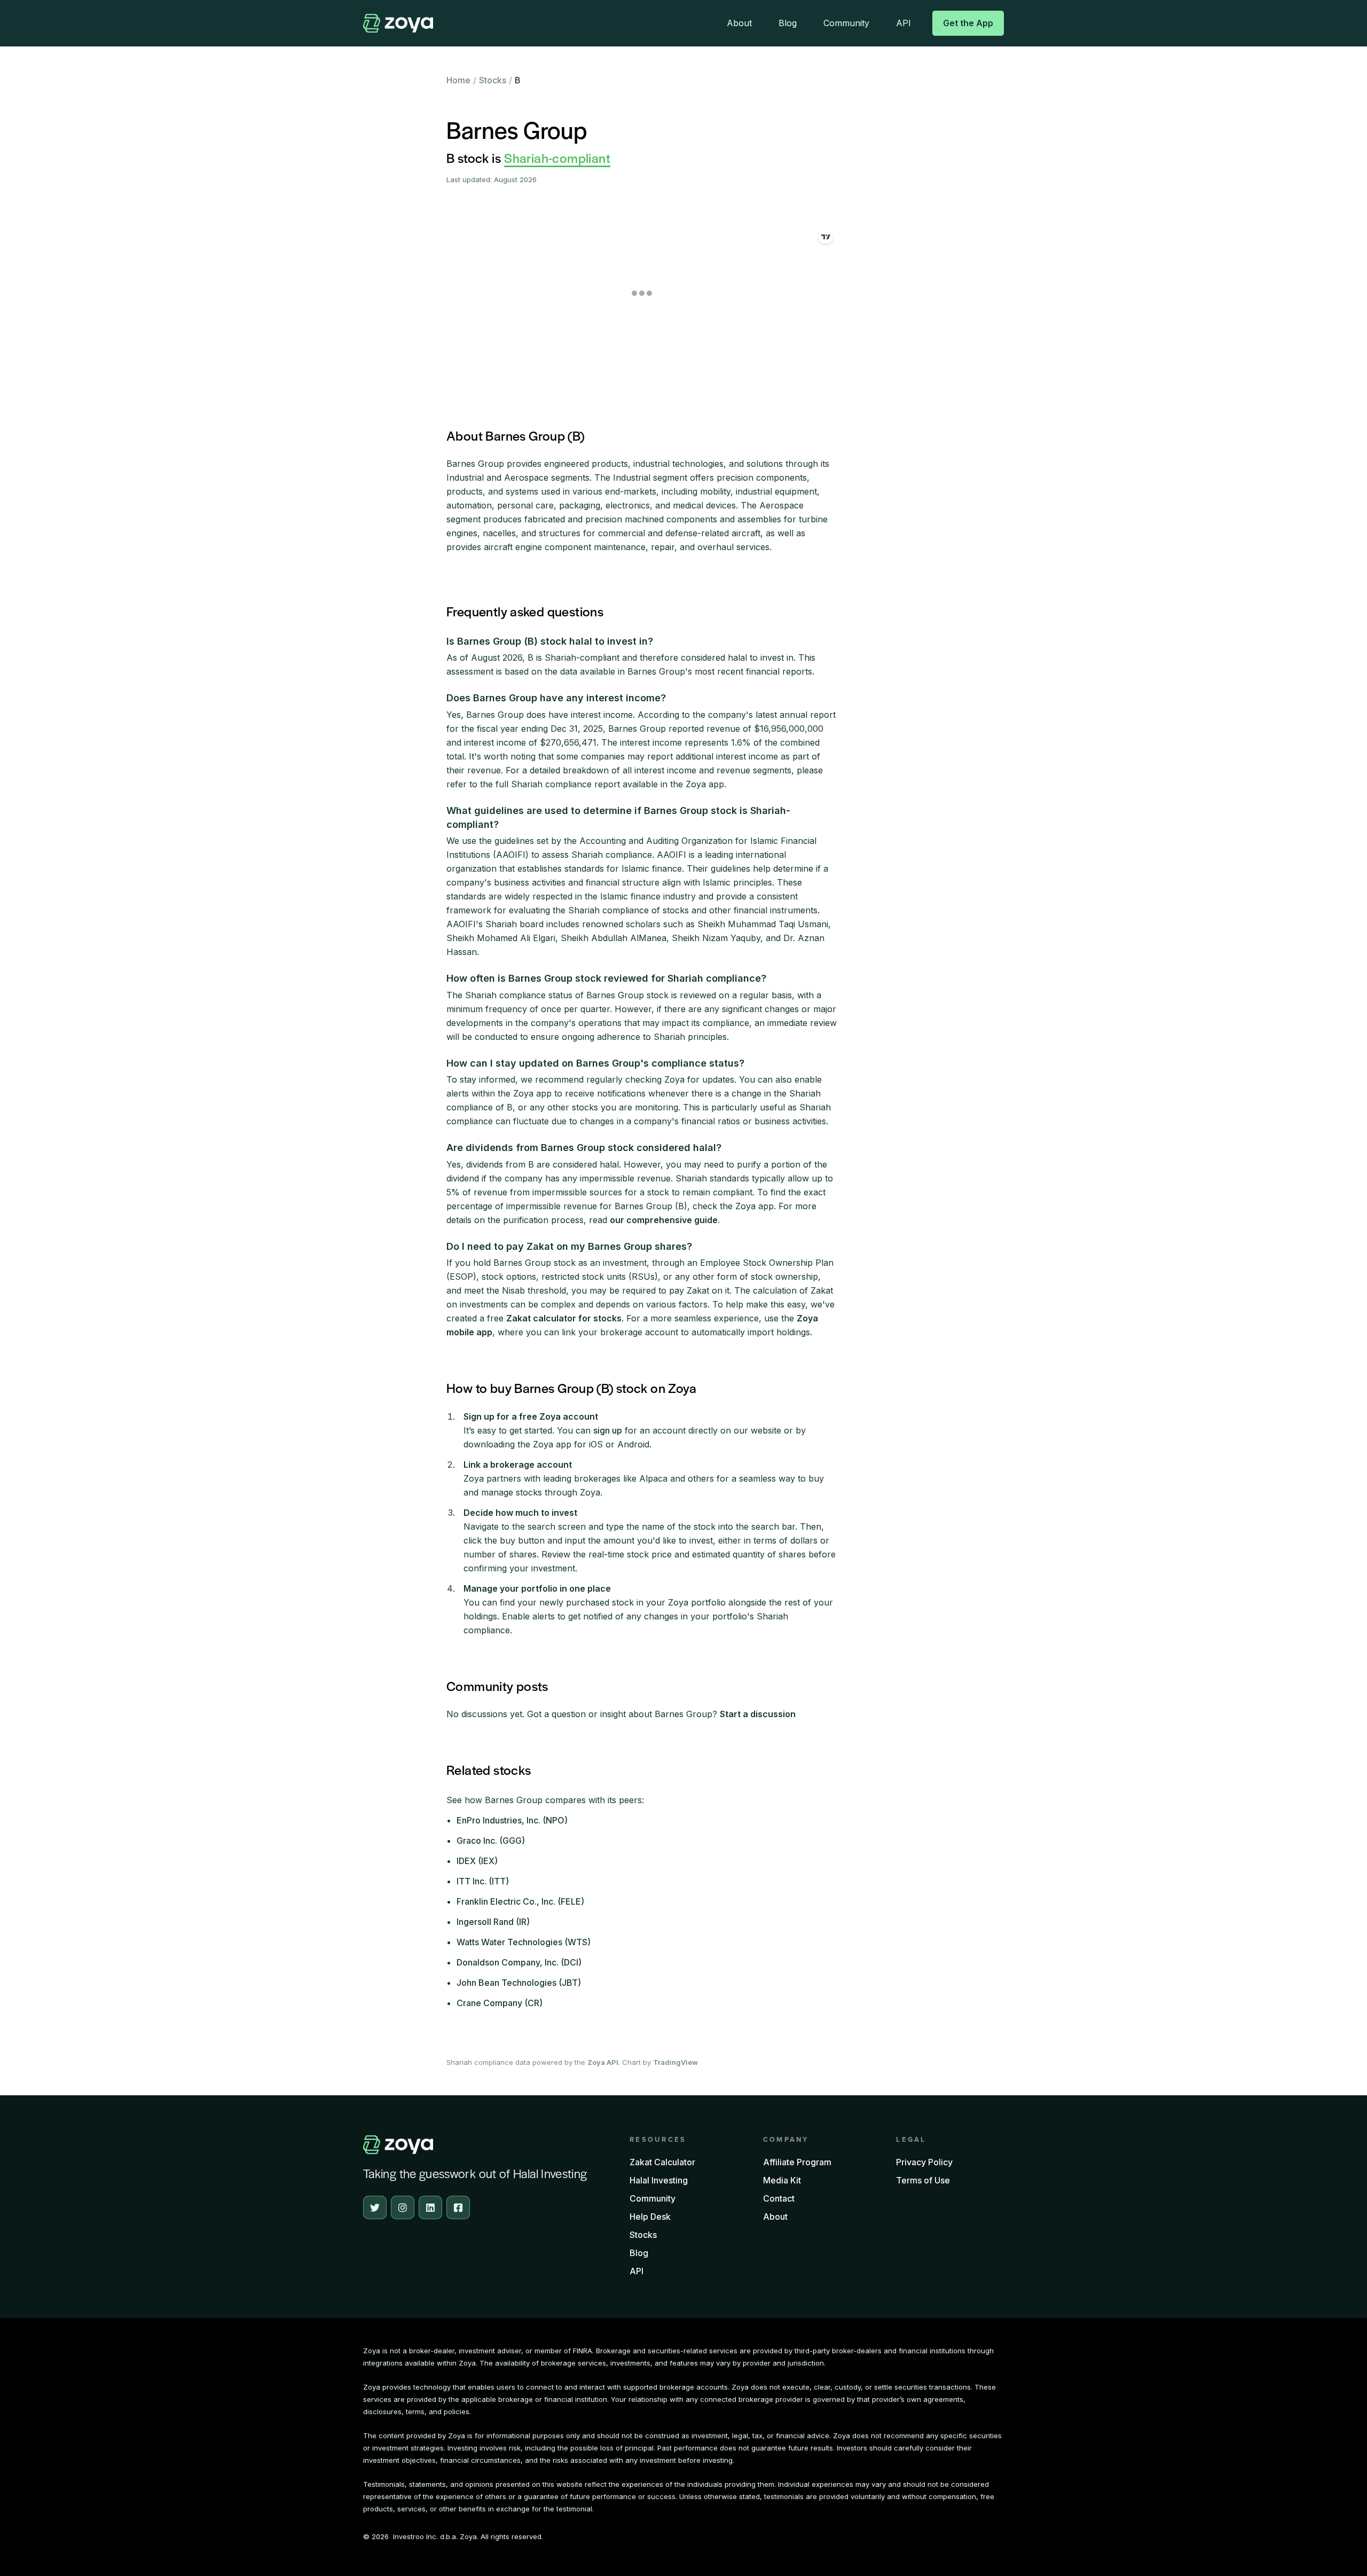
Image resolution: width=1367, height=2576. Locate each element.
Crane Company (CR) (500, 2003)
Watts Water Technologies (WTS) (524, 1942)
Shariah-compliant (557, 158)
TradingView (675, 2062)
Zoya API (603, 2062)
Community (846, 23)
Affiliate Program (797, 2162)
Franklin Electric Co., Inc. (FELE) (520, 1901)
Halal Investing (659, 2180)
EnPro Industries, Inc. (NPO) (512, 1820)
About (739, 23)
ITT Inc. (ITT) (483, 1881)
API (904, 23)
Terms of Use (923, 2180)
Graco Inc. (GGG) (491, 1841)
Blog (788, 23)
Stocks (493, 80)
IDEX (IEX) (477, 1861)
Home (458, 80)
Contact (779, 2198)
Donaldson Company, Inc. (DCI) (519, 1962)
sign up (608, 1430)
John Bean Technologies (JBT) (519, 1983)
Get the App (968, 23)
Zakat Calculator (662, 2162)
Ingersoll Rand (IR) (493, 1922)
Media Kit (782, 2180)
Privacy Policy (924, 2162)
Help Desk (650, 2217)
